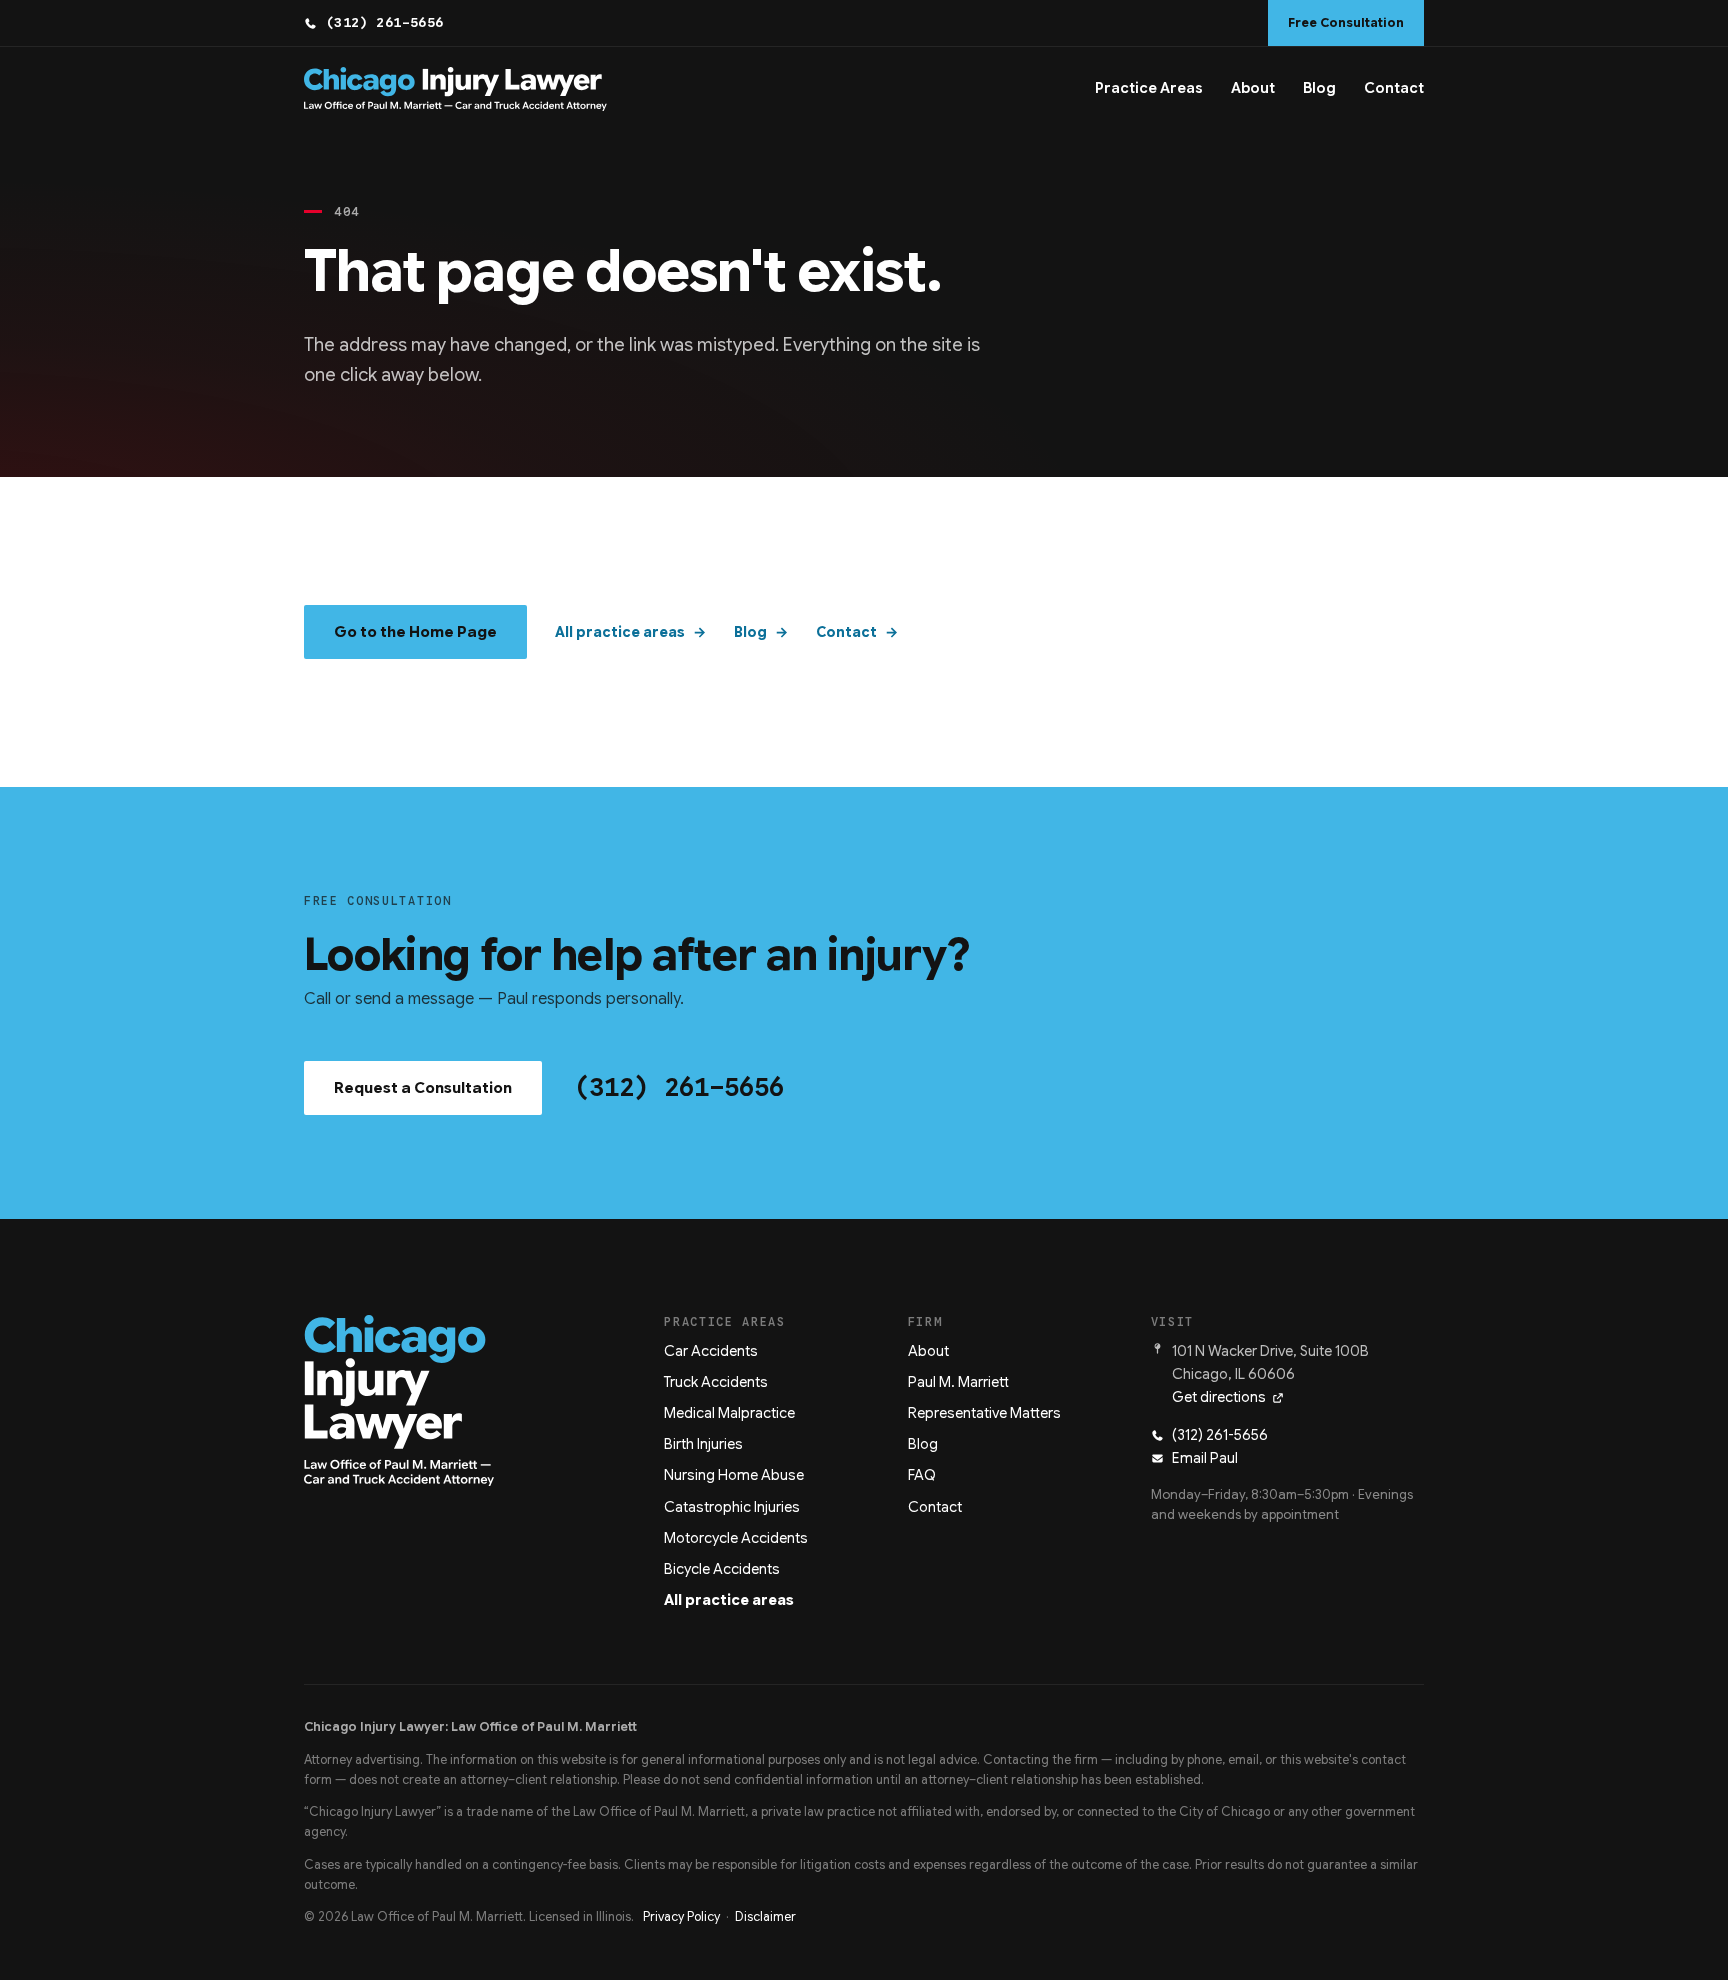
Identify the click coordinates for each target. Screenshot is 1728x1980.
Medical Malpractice (729, 1413)
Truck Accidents (716, 1382)
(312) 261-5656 (385, 22)
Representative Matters (984, 1413)
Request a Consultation (423, 1088)
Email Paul (1205, 1458)
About (1253, 88)
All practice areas (620, 632)
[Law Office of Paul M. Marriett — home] (455, 89)
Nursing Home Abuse (734, 1475)
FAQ (922, 1475)
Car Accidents (711, 1351)
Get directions (1219, 1397)
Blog (1319, 88)
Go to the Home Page (415, 632)
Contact (1394, 88)
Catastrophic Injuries (732, 1507)
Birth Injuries (703, 1444)
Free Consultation (1346, 23)
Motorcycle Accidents (736, 1538)
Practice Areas (1149, 88)
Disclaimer (765, 1917)
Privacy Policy (681, 1917)
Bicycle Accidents (722, 1569)
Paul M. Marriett (958, 1382)
